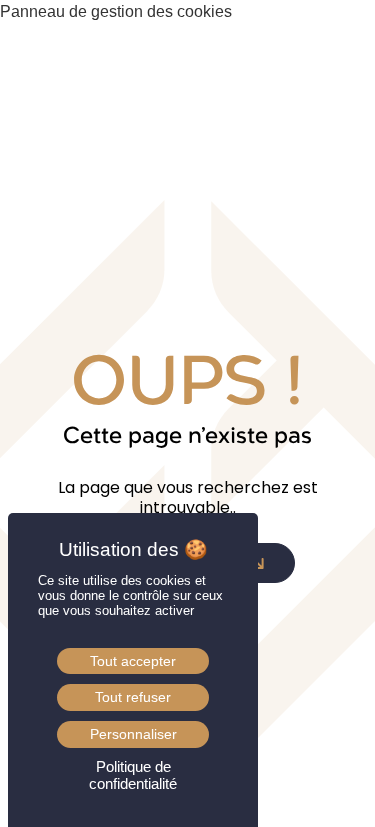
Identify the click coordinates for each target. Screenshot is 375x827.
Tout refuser (133, 697)
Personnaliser (133, 734)
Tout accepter (133, 661)
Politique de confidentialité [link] (133, 775)
